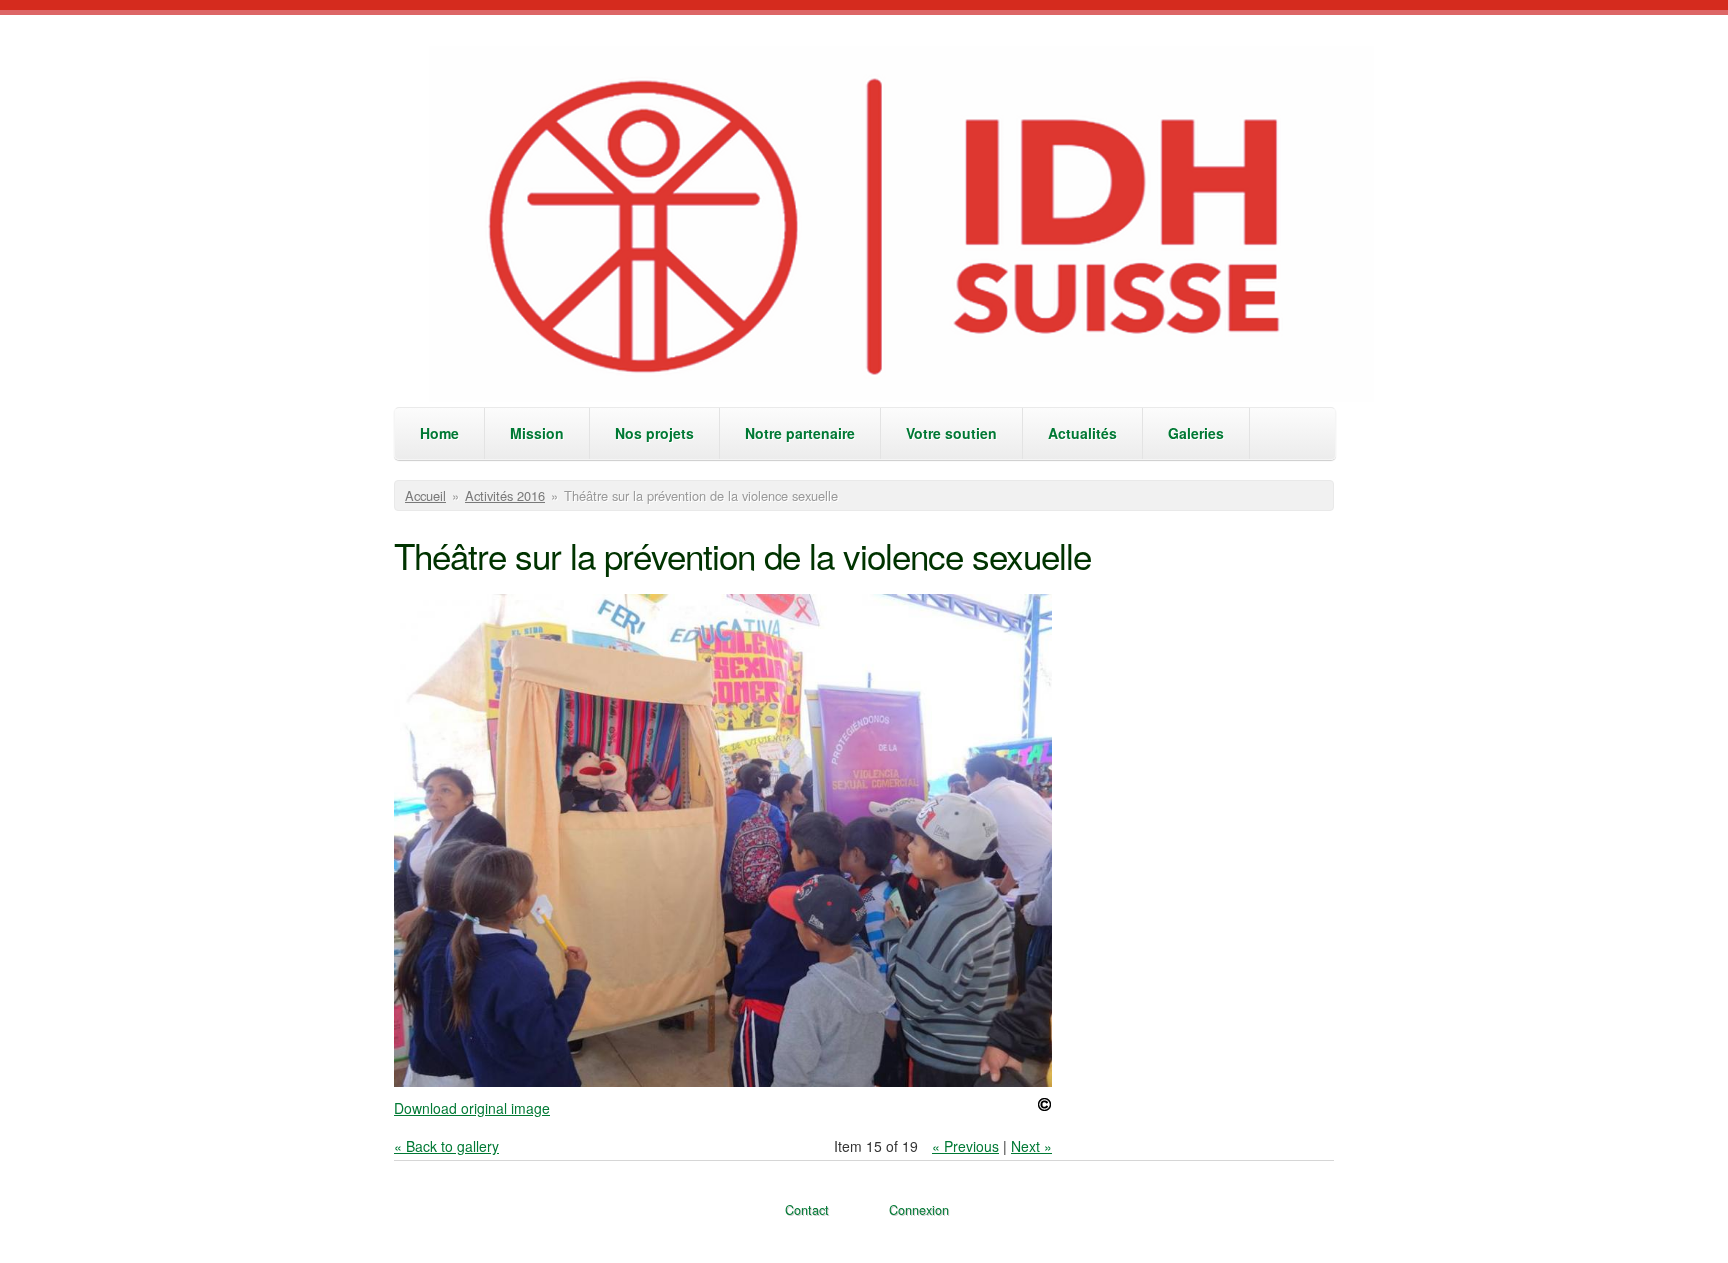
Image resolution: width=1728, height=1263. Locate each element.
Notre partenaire (800, 433)
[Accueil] (903, 226)
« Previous (965, 1146)
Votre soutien (951, 433)
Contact (807, 1210)
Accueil (425, 495)
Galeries (1196, 433)
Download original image (472, 1108)
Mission (537, 433)
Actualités (1082, 433)
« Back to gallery (446, 1146)
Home (439, 433)
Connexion (919, 1210)
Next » (1031, 1146)
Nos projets (654, 433)
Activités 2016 (505, 495)
